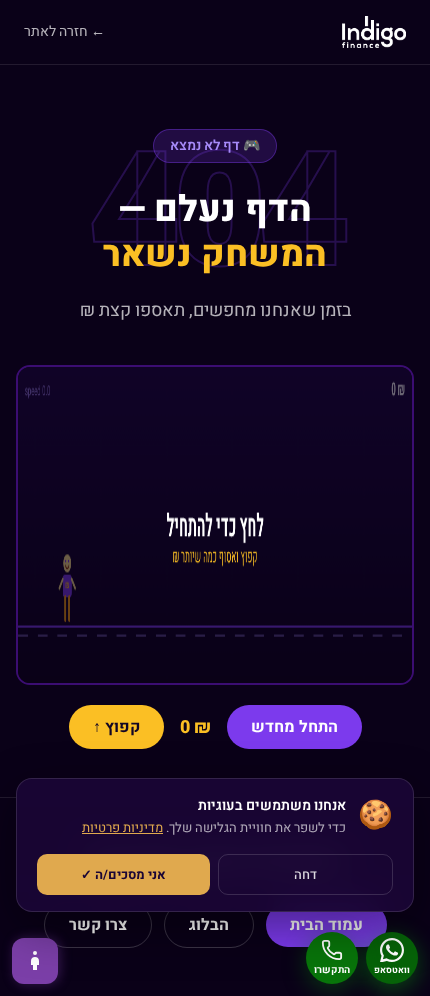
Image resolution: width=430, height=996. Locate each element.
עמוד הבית (326, 925)
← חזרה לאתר (64, 32)
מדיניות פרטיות (122, 827)
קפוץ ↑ (116, 727)
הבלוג (209, 925)
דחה (305, 874)
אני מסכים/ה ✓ (123, 874)
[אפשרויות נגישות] (35, 961)
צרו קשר (98, 925)
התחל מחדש (294, 727)
